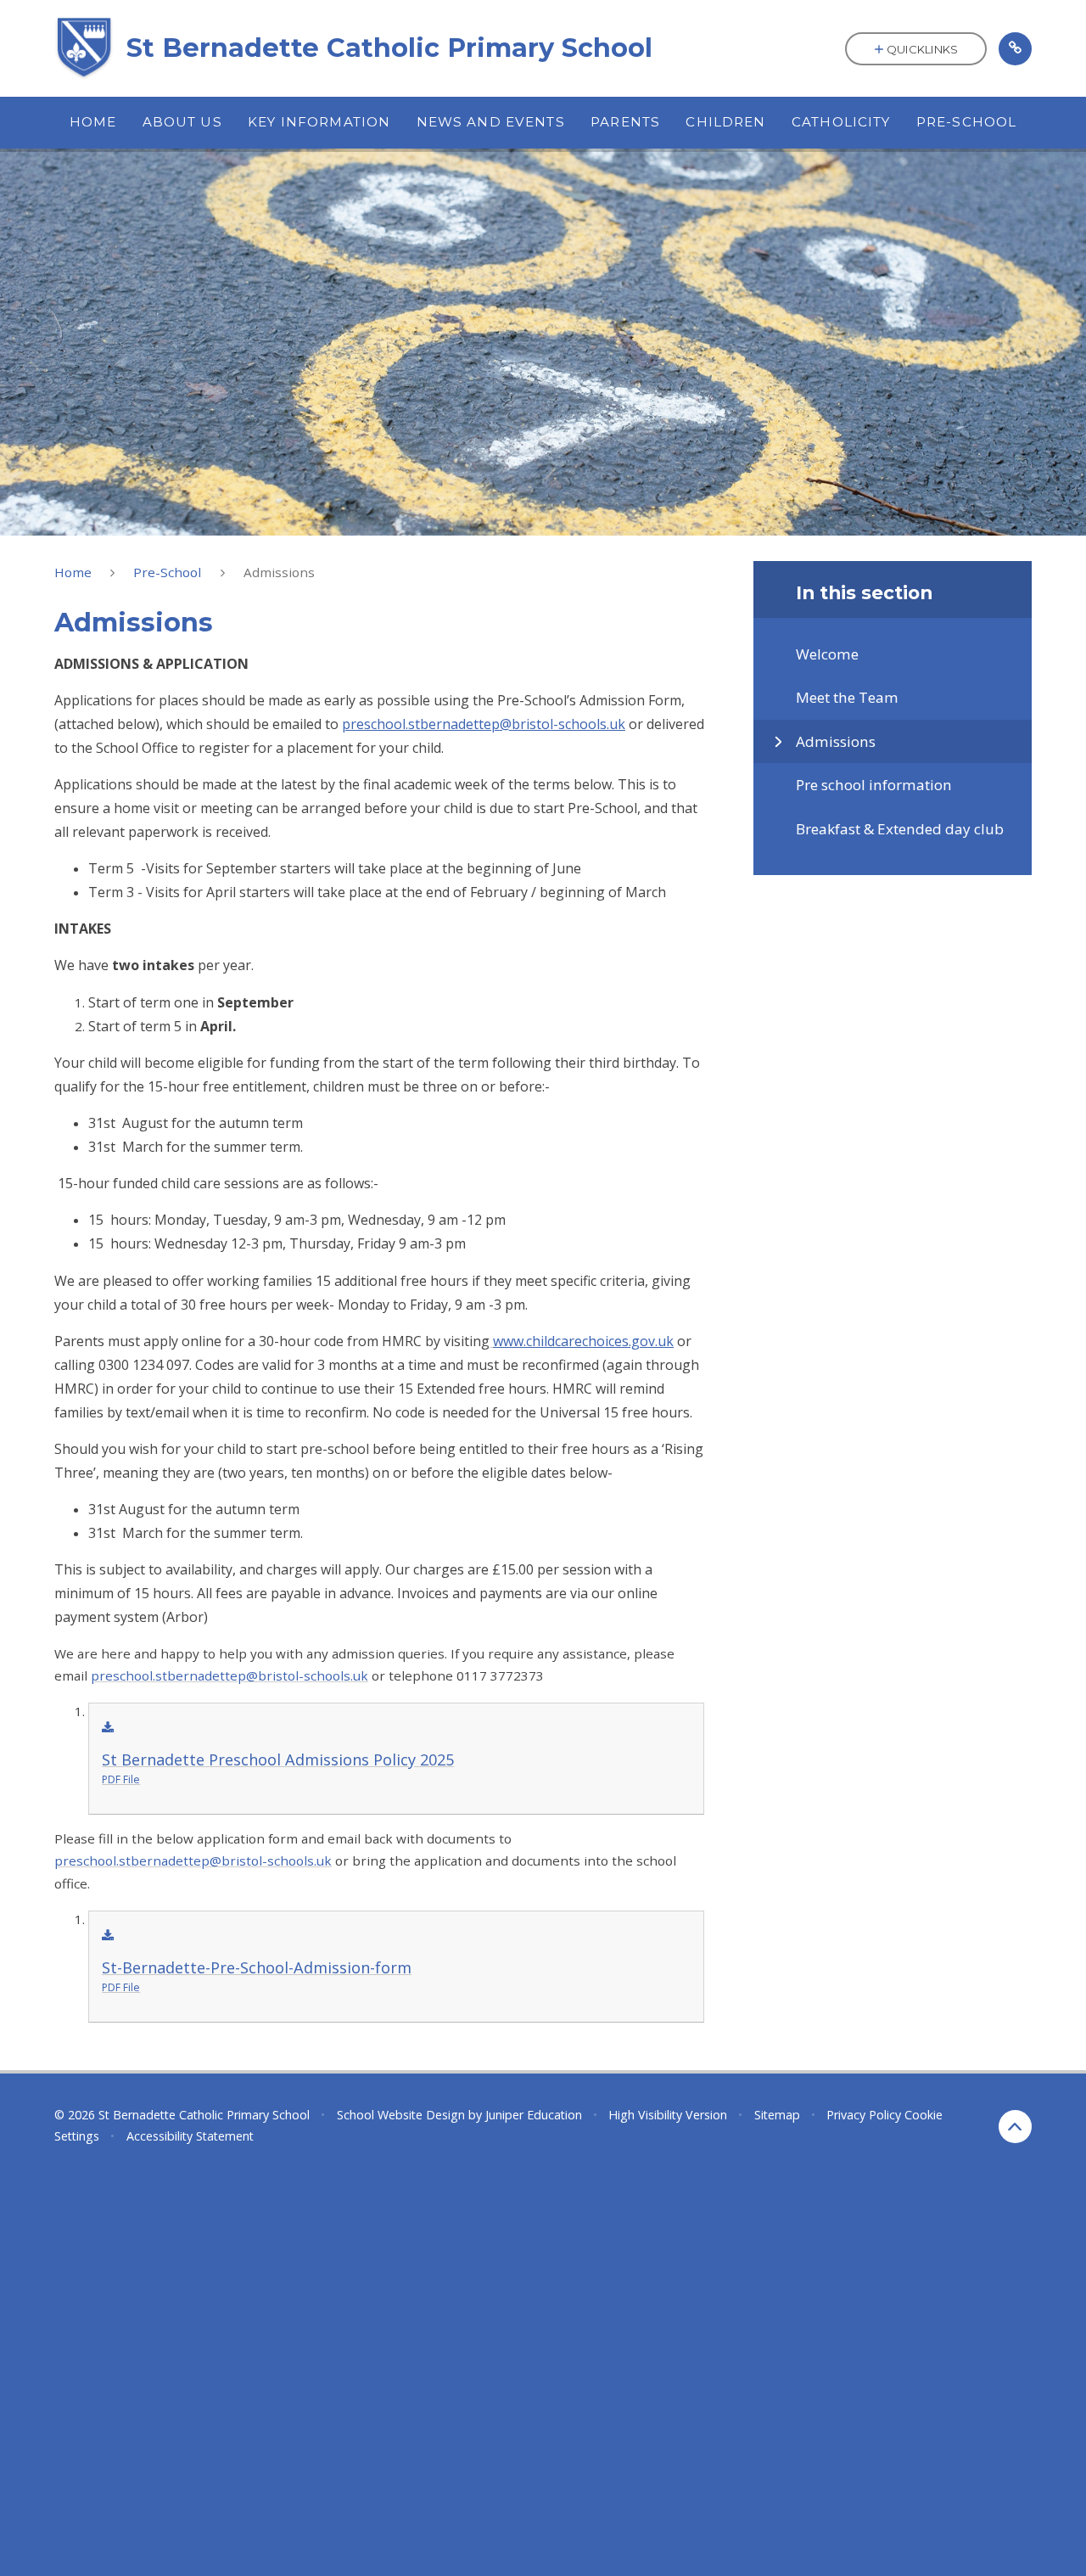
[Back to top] (1015, 2127)
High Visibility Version (668, 2115)
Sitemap (777, 2115)
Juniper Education (534, 2115)
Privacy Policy (864, 2115)
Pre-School (167, 572)
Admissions (279, 572)
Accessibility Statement (190, 2136)
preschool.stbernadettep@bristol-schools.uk (230, 1675)
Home (73, 572)
